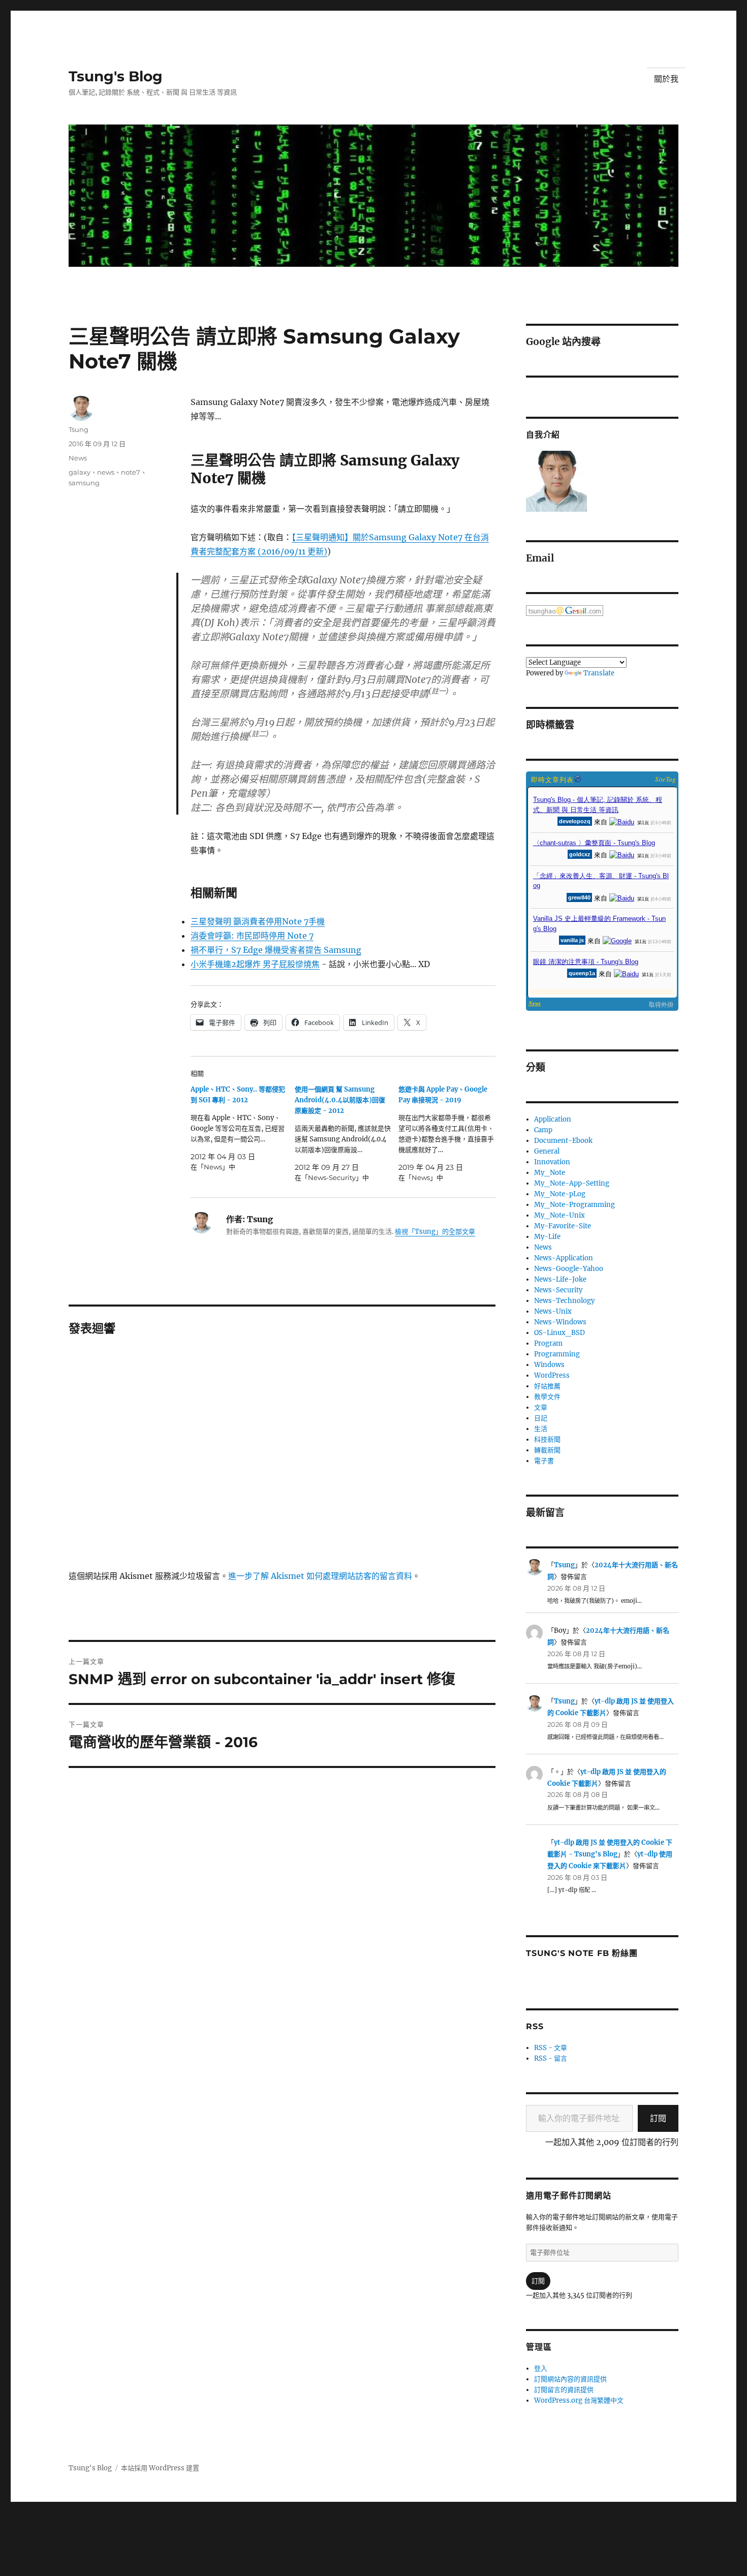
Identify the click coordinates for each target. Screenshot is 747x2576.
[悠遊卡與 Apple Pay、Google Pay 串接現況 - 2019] (450, 1134)
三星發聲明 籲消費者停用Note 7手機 (258, 921)
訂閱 (658, 2118)
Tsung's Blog (116, 76)
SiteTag (665, 779)
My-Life (547, 1237)
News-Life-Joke (560, 1279)
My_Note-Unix (559, 1215)
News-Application (564, 1258)
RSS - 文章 (551, 2048)
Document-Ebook (563, 1141)
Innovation (552, 1162)
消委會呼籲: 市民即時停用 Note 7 (252, 936)
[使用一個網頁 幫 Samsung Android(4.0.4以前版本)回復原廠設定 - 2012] (347, 1134)
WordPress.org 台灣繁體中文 (579, 2400)
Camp (543, 1130)
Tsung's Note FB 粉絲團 (582, 1953)
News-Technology (564, 1301)
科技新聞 (547, 1439)
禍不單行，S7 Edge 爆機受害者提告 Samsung (276, 950)
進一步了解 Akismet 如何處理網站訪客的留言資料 (320, 1576)
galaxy (80, 472)
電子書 (544, 1461)
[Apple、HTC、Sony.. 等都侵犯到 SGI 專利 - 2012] (243, 1128)
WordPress (552, 1375)
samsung (84, 483)
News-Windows (560, 1322)
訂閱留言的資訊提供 (564, 2390)
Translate (599, 673)
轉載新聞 (547, 1450)
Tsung (79, 429)
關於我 (666, 79)
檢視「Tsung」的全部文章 (435, 1232)
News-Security (558, 1290)
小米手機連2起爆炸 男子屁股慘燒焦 (255, 964)
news (106, 472)
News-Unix (553, 1311)
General (547, 1151)
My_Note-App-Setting (572, 1183)
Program (548, 1343)
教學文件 (547, 1397)
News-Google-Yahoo (569, 1269)
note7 (131, 472)
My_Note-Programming (574, 1205)
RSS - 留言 (551, 2058)
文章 (541, 1407)
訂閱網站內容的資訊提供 (570, 2379)
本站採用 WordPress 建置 (160, 2468)
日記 (541, 1418)
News (78, 458)
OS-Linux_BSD (559, 1333)
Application (553, 1119)
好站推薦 (547, 1386)
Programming (557, 1354)
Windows (549, 1365)
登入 (541, 2368)
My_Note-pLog (560, 1194)
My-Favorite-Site (563, 1226)
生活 (541, 1429)
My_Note (550, 1173)
